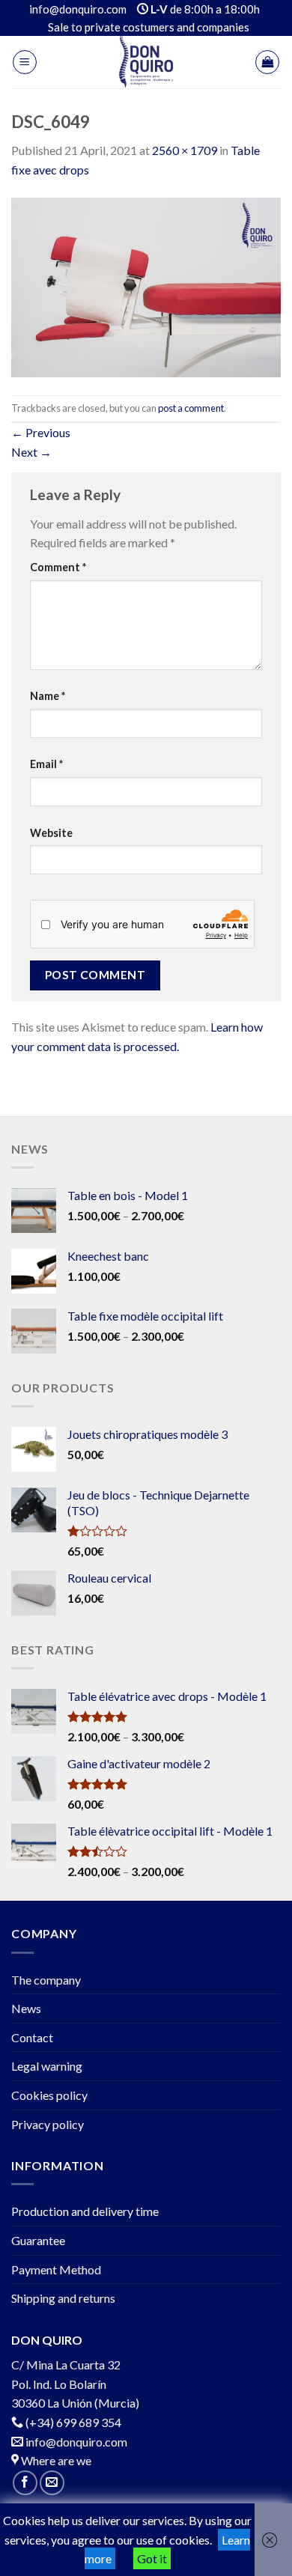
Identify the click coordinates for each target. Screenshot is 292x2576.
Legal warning (47, 2066)
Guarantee (38, 2240)
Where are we (55, 2460)
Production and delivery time (85, 2211)
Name (48, 696)
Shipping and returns (63, 2298)
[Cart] (267, 62)
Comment (58, 567)
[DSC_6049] (146, 286)
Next (31, 452)
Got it (152, 2558)
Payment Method (56, 2269)
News (26, 2008)
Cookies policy (49, 2095)
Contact (32, 2037)
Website (51, 833)
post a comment (191, 408)
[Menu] (25, 62)
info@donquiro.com (75, 2442)
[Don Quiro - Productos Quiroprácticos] (146, 62)
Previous (41, 432)
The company (46, 1980)
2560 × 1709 (185, 150)
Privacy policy (48, 2124)
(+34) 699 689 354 (73, 2422)
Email (46, 764)
